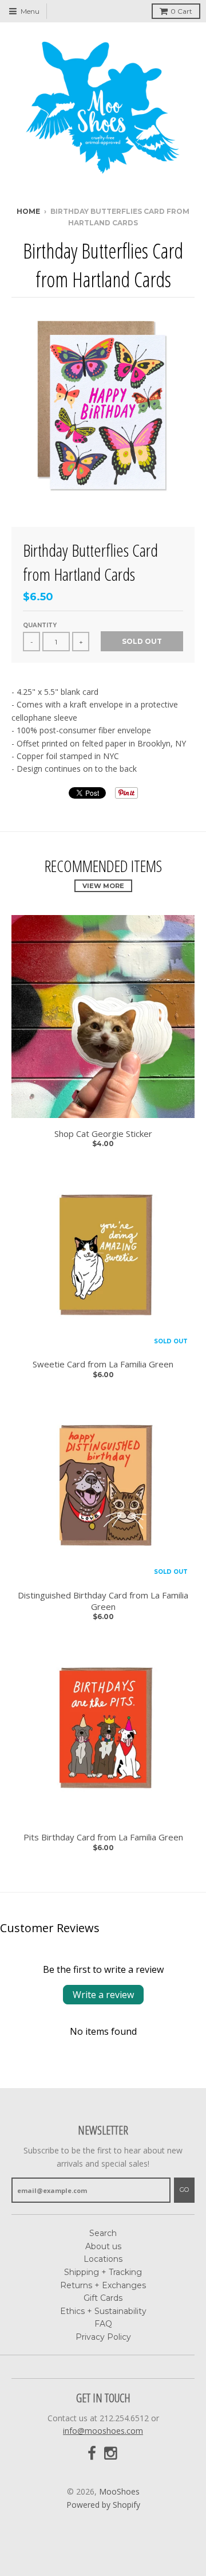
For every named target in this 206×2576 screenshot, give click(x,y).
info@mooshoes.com (103, 2431)
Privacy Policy (103, 2337)
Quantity (40, 625)
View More (103, 886)
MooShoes (119, 2491)
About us (103, 2246)
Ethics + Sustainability (103, 2311)
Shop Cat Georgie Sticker (103, 1134)
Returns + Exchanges (103, 2285)
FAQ (103, 2324)
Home (28, 211)
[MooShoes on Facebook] (92, 2454)
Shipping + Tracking (103, 2272)
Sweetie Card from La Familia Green (103, 1364)
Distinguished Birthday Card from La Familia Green (103, 1601)
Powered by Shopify (103, 2505)
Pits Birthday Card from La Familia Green (103, 1837)
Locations (103, 2259)
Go (184, 2190)
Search (103, 2233)
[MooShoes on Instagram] (112, 2454)
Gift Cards (103, 2298)
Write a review (103, 1995)
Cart (181, 11)
